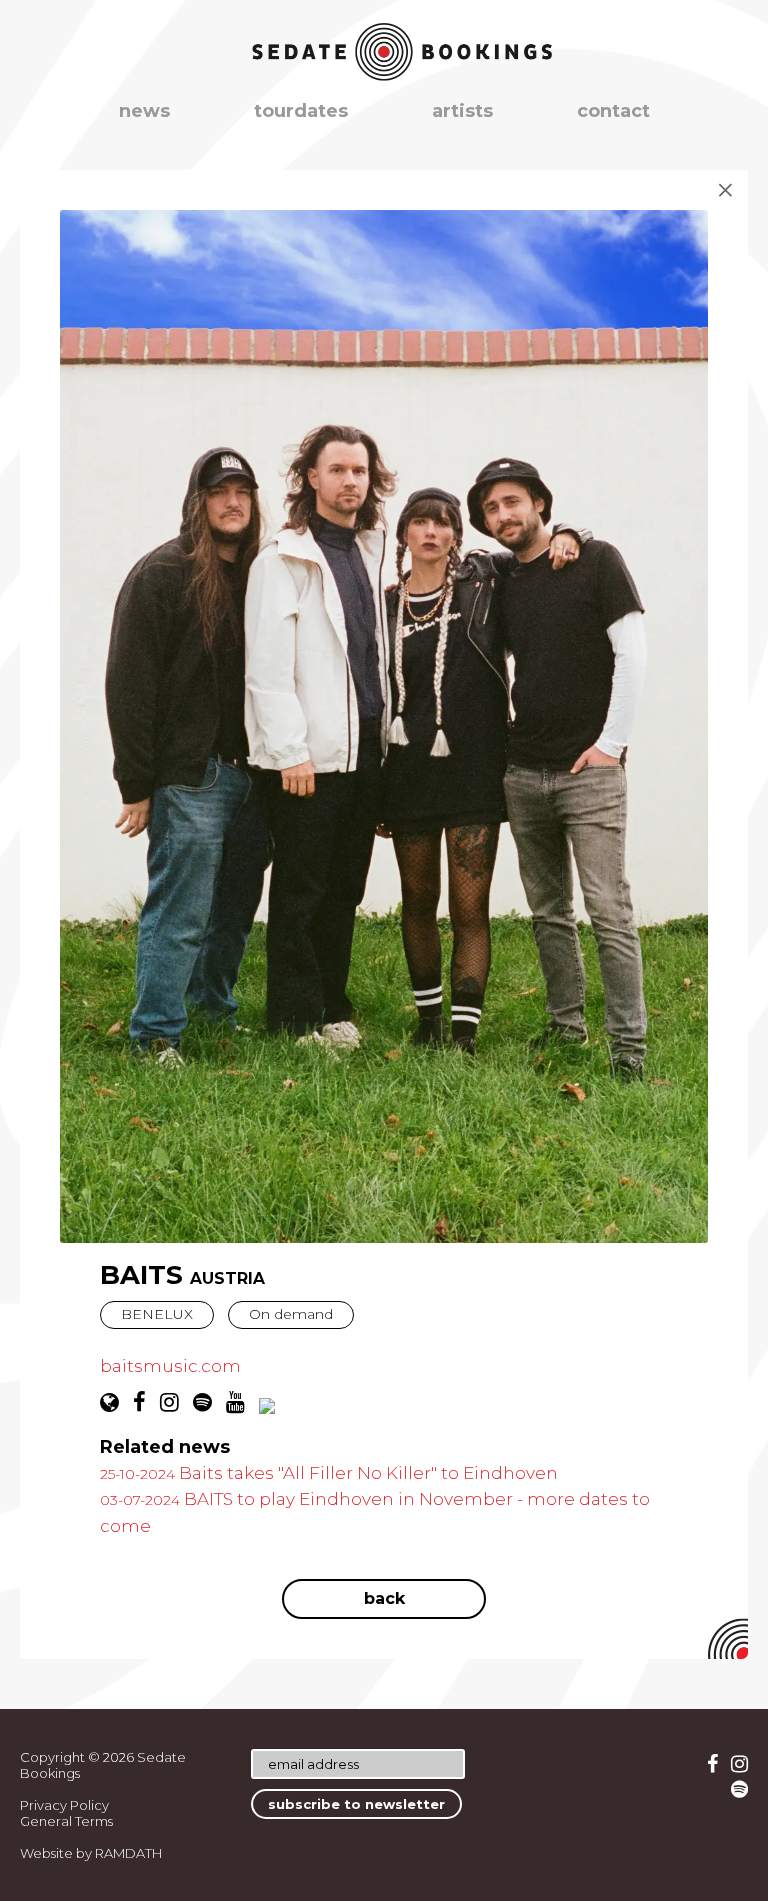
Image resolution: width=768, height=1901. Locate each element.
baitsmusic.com (170, 1366)
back (384, 1598)
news (144, 111)
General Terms (66, 1821)
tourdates (301, 111)
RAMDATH (128, 1853)
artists (462, 111)
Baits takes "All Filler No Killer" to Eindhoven (329, 1473)
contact (613, 111)
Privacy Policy (64, 1805)
